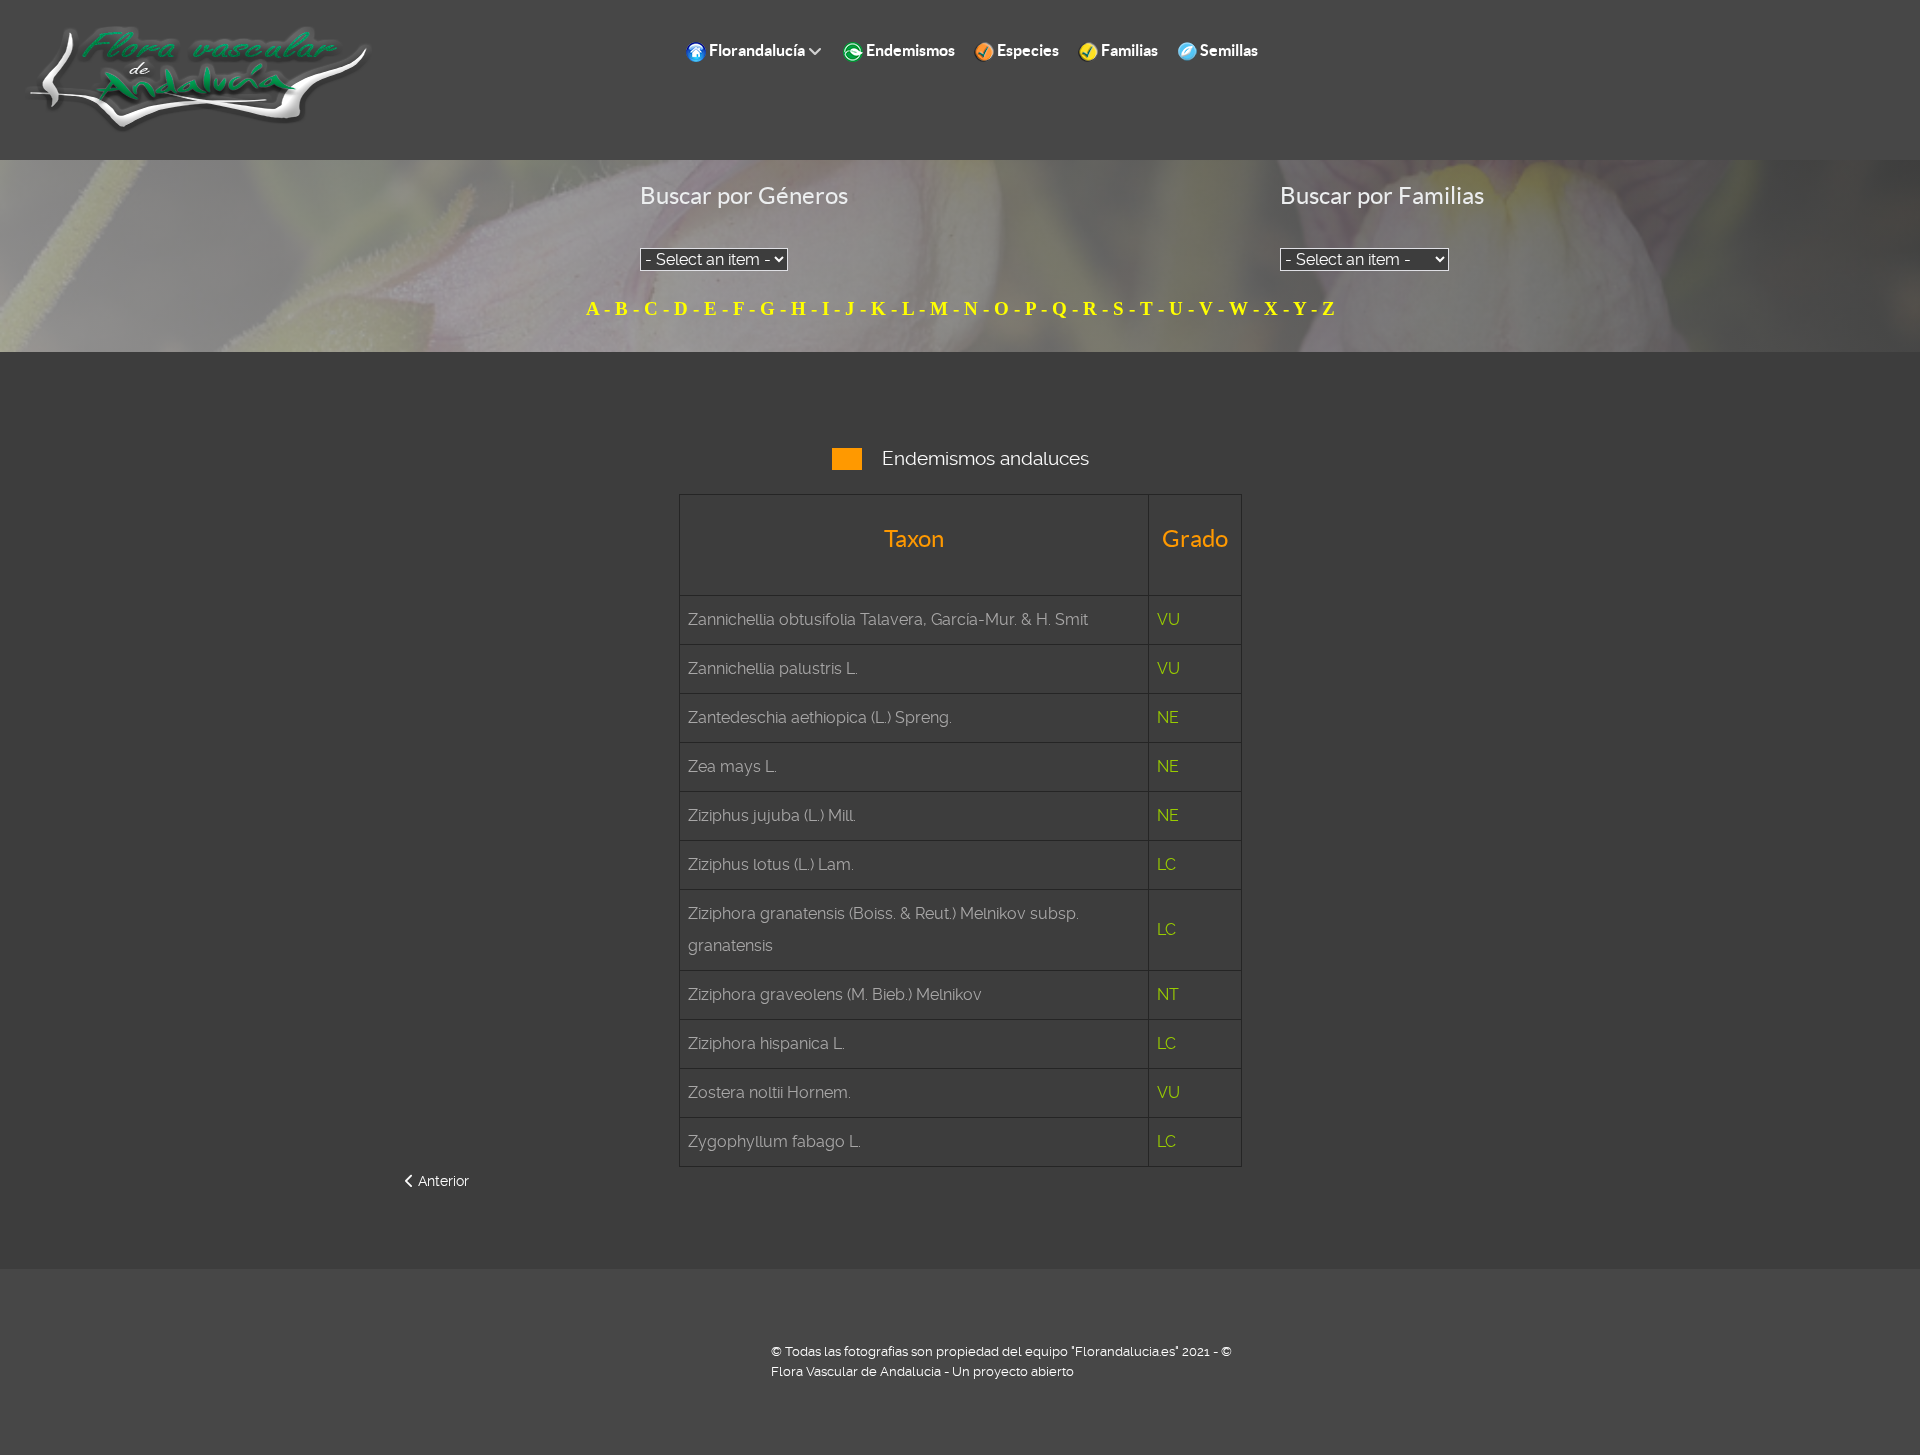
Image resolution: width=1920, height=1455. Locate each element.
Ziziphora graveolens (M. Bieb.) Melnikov (835, 994)
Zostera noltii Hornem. (769, 1092)
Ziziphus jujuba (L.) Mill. (772, 815)
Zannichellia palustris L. (773, 668)
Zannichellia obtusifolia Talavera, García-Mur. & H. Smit (888, 619)
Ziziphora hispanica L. (766, 1043)
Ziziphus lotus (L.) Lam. (771, 864)
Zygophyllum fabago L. (774, 1141)
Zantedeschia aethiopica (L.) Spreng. (820, 717)
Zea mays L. (732, 766)
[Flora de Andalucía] (200, 78)
